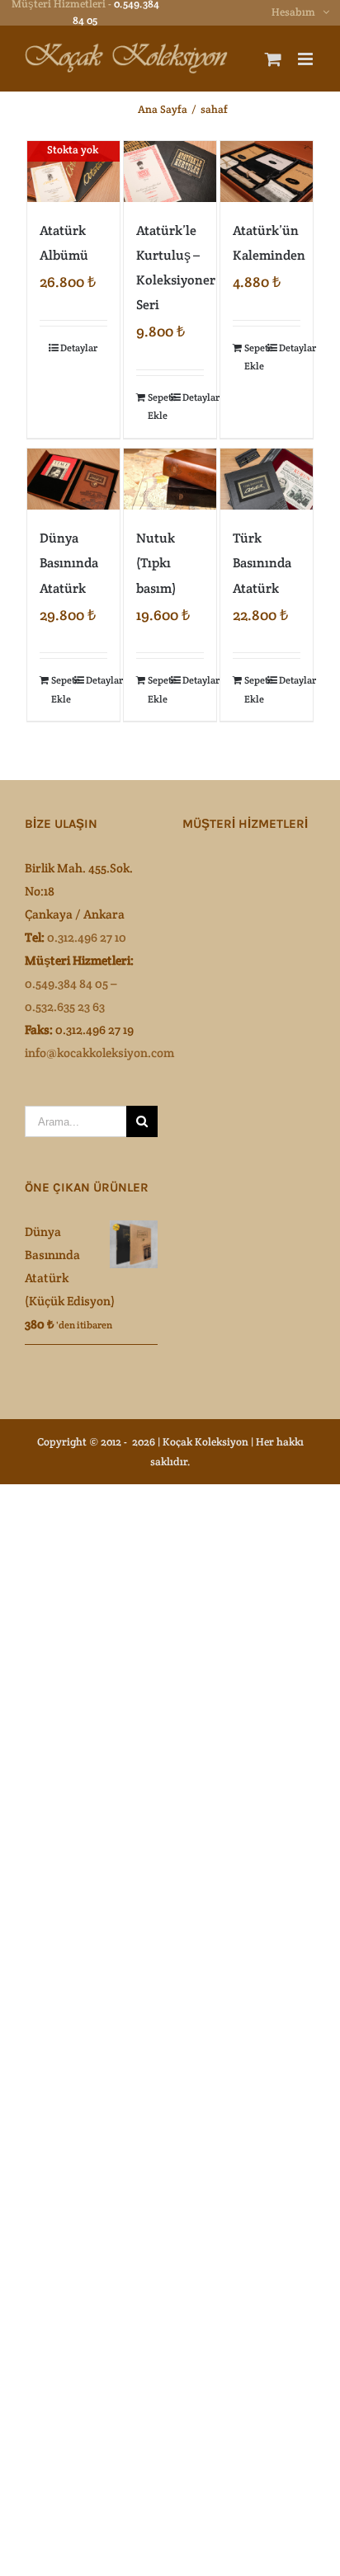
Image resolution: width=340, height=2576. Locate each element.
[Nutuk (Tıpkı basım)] (170, 479)
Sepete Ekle (158, 406)
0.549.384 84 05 (66, 983)
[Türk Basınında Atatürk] (267, 479)
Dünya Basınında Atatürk (69, 563)
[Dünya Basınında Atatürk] (73, 479)
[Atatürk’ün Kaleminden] (267, 172)
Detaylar (79, 348)
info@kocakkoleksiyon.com (99, 1053)
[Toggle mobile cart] (273, 59)
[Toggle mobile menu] (307, 59)
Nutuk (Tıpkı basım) (156, 563)
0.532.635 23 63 (65, 1006)
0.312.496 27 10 (87, 937)
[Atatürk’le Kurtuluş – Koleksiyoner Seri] (170, 172)
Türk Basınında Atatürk (262, 563)
